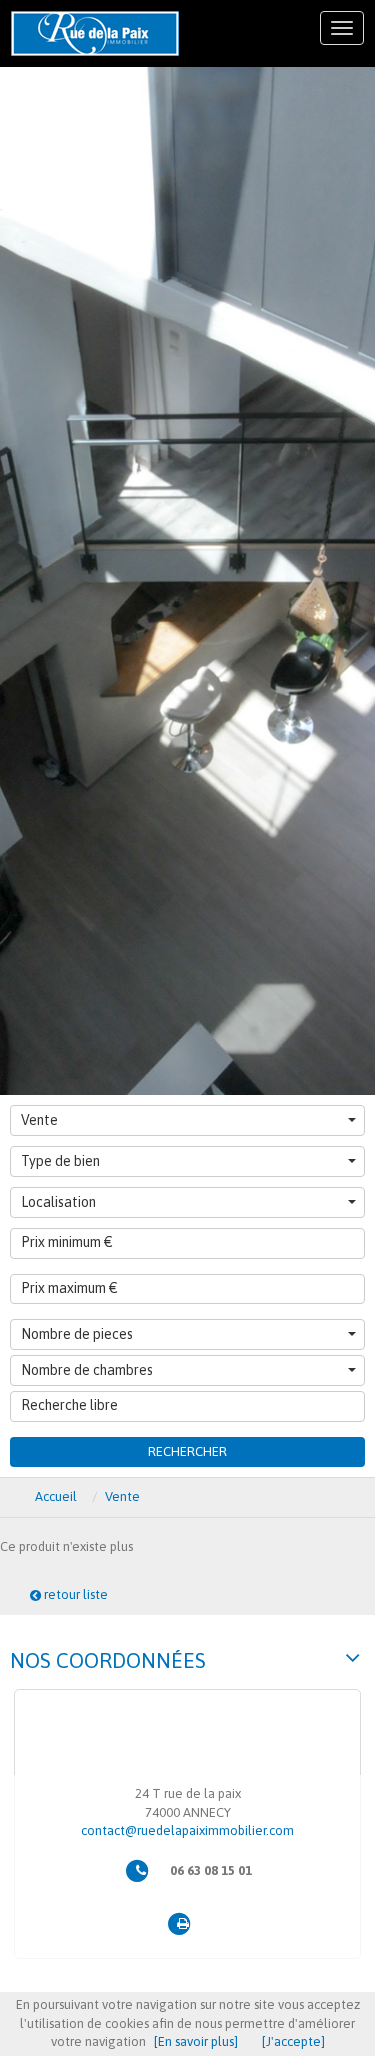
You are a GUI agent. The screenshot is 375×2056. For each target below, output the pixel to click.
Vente (39, 1120)
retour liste (74, 1594)
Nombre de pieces (77, 1334)
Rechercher (187, 1451)
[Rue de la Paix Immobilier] (95, 33)
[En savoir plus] (196, 2041)
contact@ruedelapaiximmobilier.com (187, 1830)
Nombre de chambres (87, 1370)
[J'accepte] (293, 2041)
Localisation (58, 1202)
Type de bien (60, 1161)
